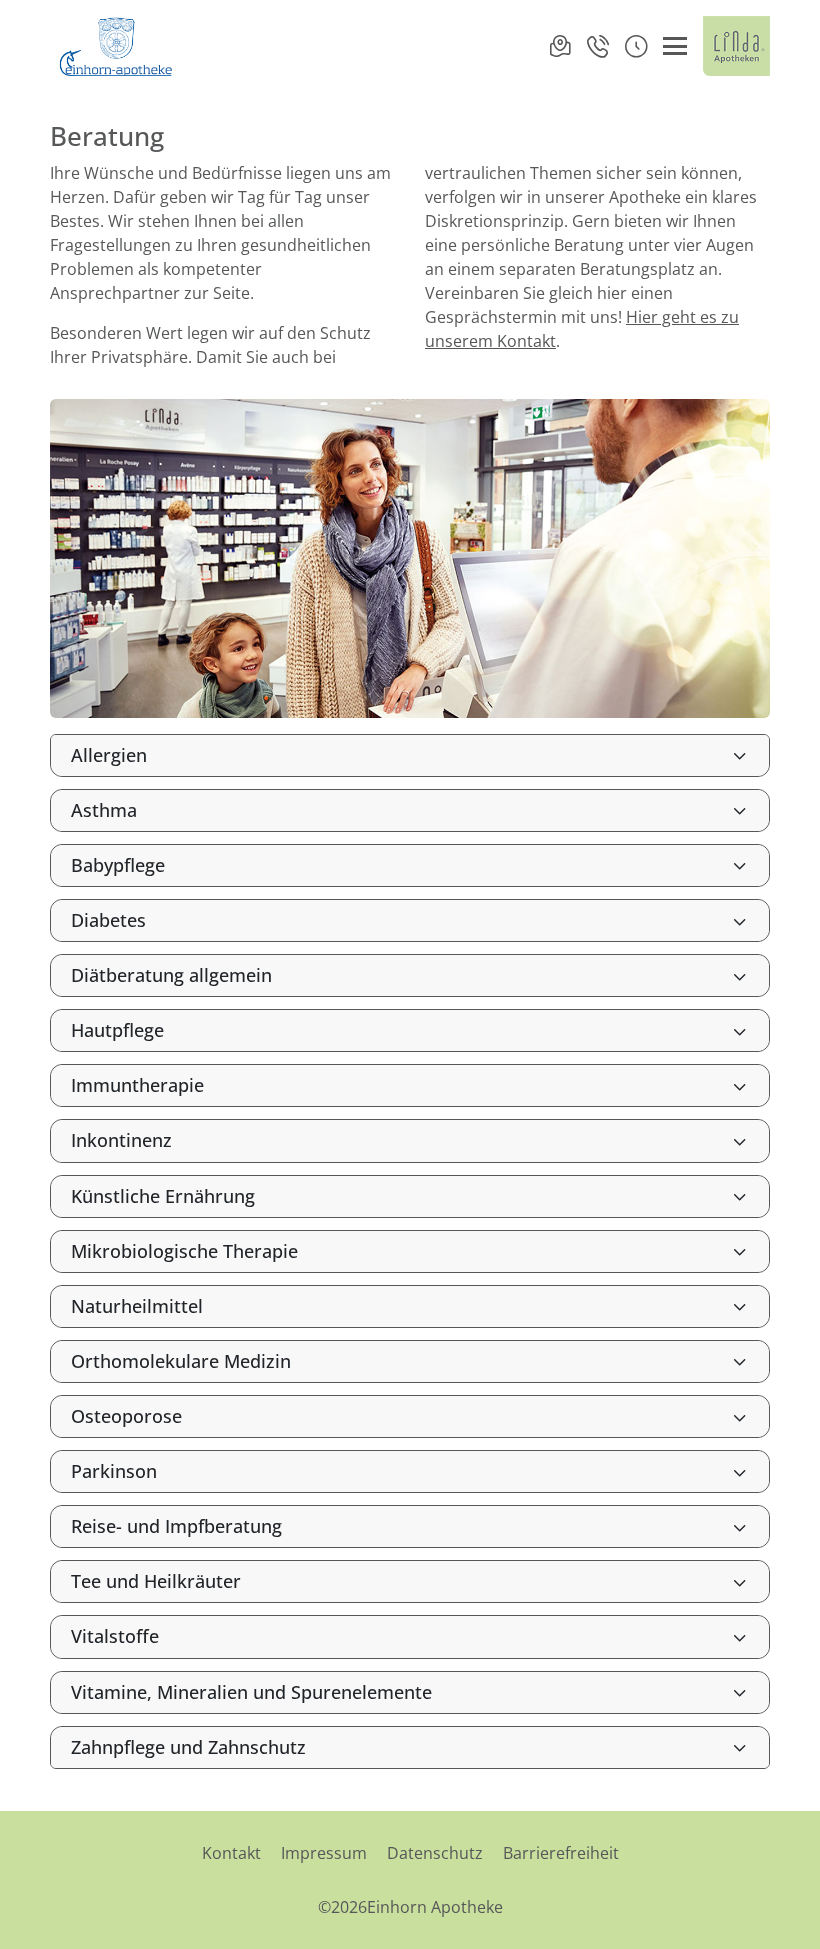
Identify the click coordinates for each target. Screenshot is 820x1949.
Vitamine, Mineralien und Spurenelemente (251, 1692)
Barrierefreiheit (561, 1853)
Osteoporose (126, 1416)
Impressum (324, 1853)
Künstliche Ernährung (163, 1196)
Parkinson (114, 1471)
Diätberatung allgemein (171, 975)
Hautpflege (117, 1030)
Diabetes (108, 920)
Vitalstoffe (115, 1636)
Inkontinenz (121, 1140)
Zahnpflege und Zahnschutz (188, 1747)
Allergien (109, 755)
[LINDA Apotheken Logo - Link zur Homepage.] (736, 46)
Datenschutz (435, 1853)
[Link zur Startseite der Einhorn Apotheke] (118, 46)
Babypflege (118, 865)
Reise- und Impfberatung (176, 1526)
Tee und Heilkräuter (156, 1581)
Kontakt (231, 1853)
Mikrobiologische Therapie (184, 1251)
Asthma (104, 810)
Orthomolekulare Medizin (181, 1361)
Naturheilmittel (137, 1306)
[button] (636, 46)
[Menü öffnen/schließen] (675, 46)
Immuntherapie (137, 1085)
